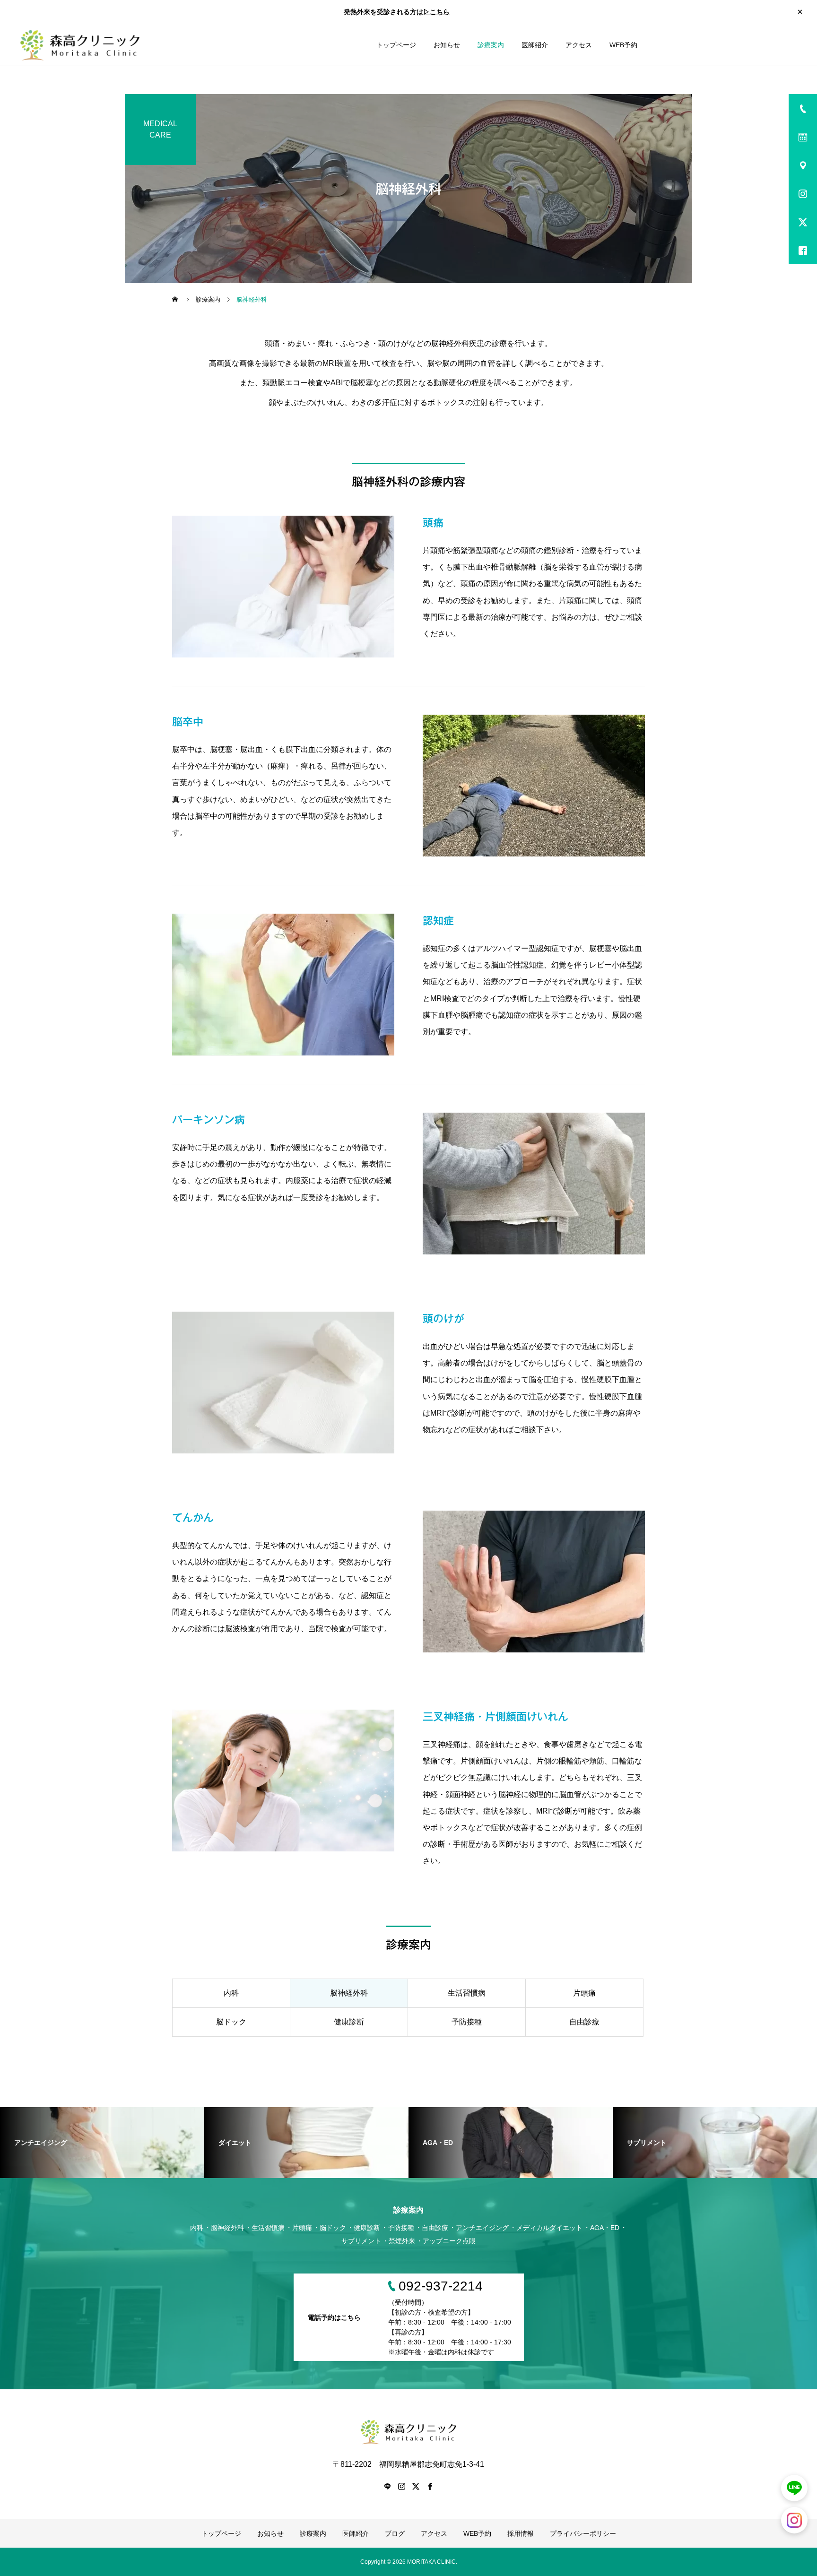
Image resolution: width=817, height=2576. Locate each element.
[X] (416, 2486)
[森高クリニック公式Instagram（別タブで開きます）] (794, 2520)
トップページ (396, 45)
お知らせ (447, 45)
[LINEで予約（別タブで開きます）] (794, 2488)
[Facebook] (430, 2486)
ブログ (395, 2533)
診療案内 (491, 45)
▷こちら (436, 12)
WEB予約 (623, 45)
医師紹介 (535, 45)
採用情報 (521, 2533)
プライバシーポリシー (583, 2533)
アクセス (579, 45)
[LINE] (387, 2486)
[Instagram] (401, 2486)
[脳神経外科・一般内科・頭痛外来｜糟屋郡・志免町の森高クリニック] (80, 45)
